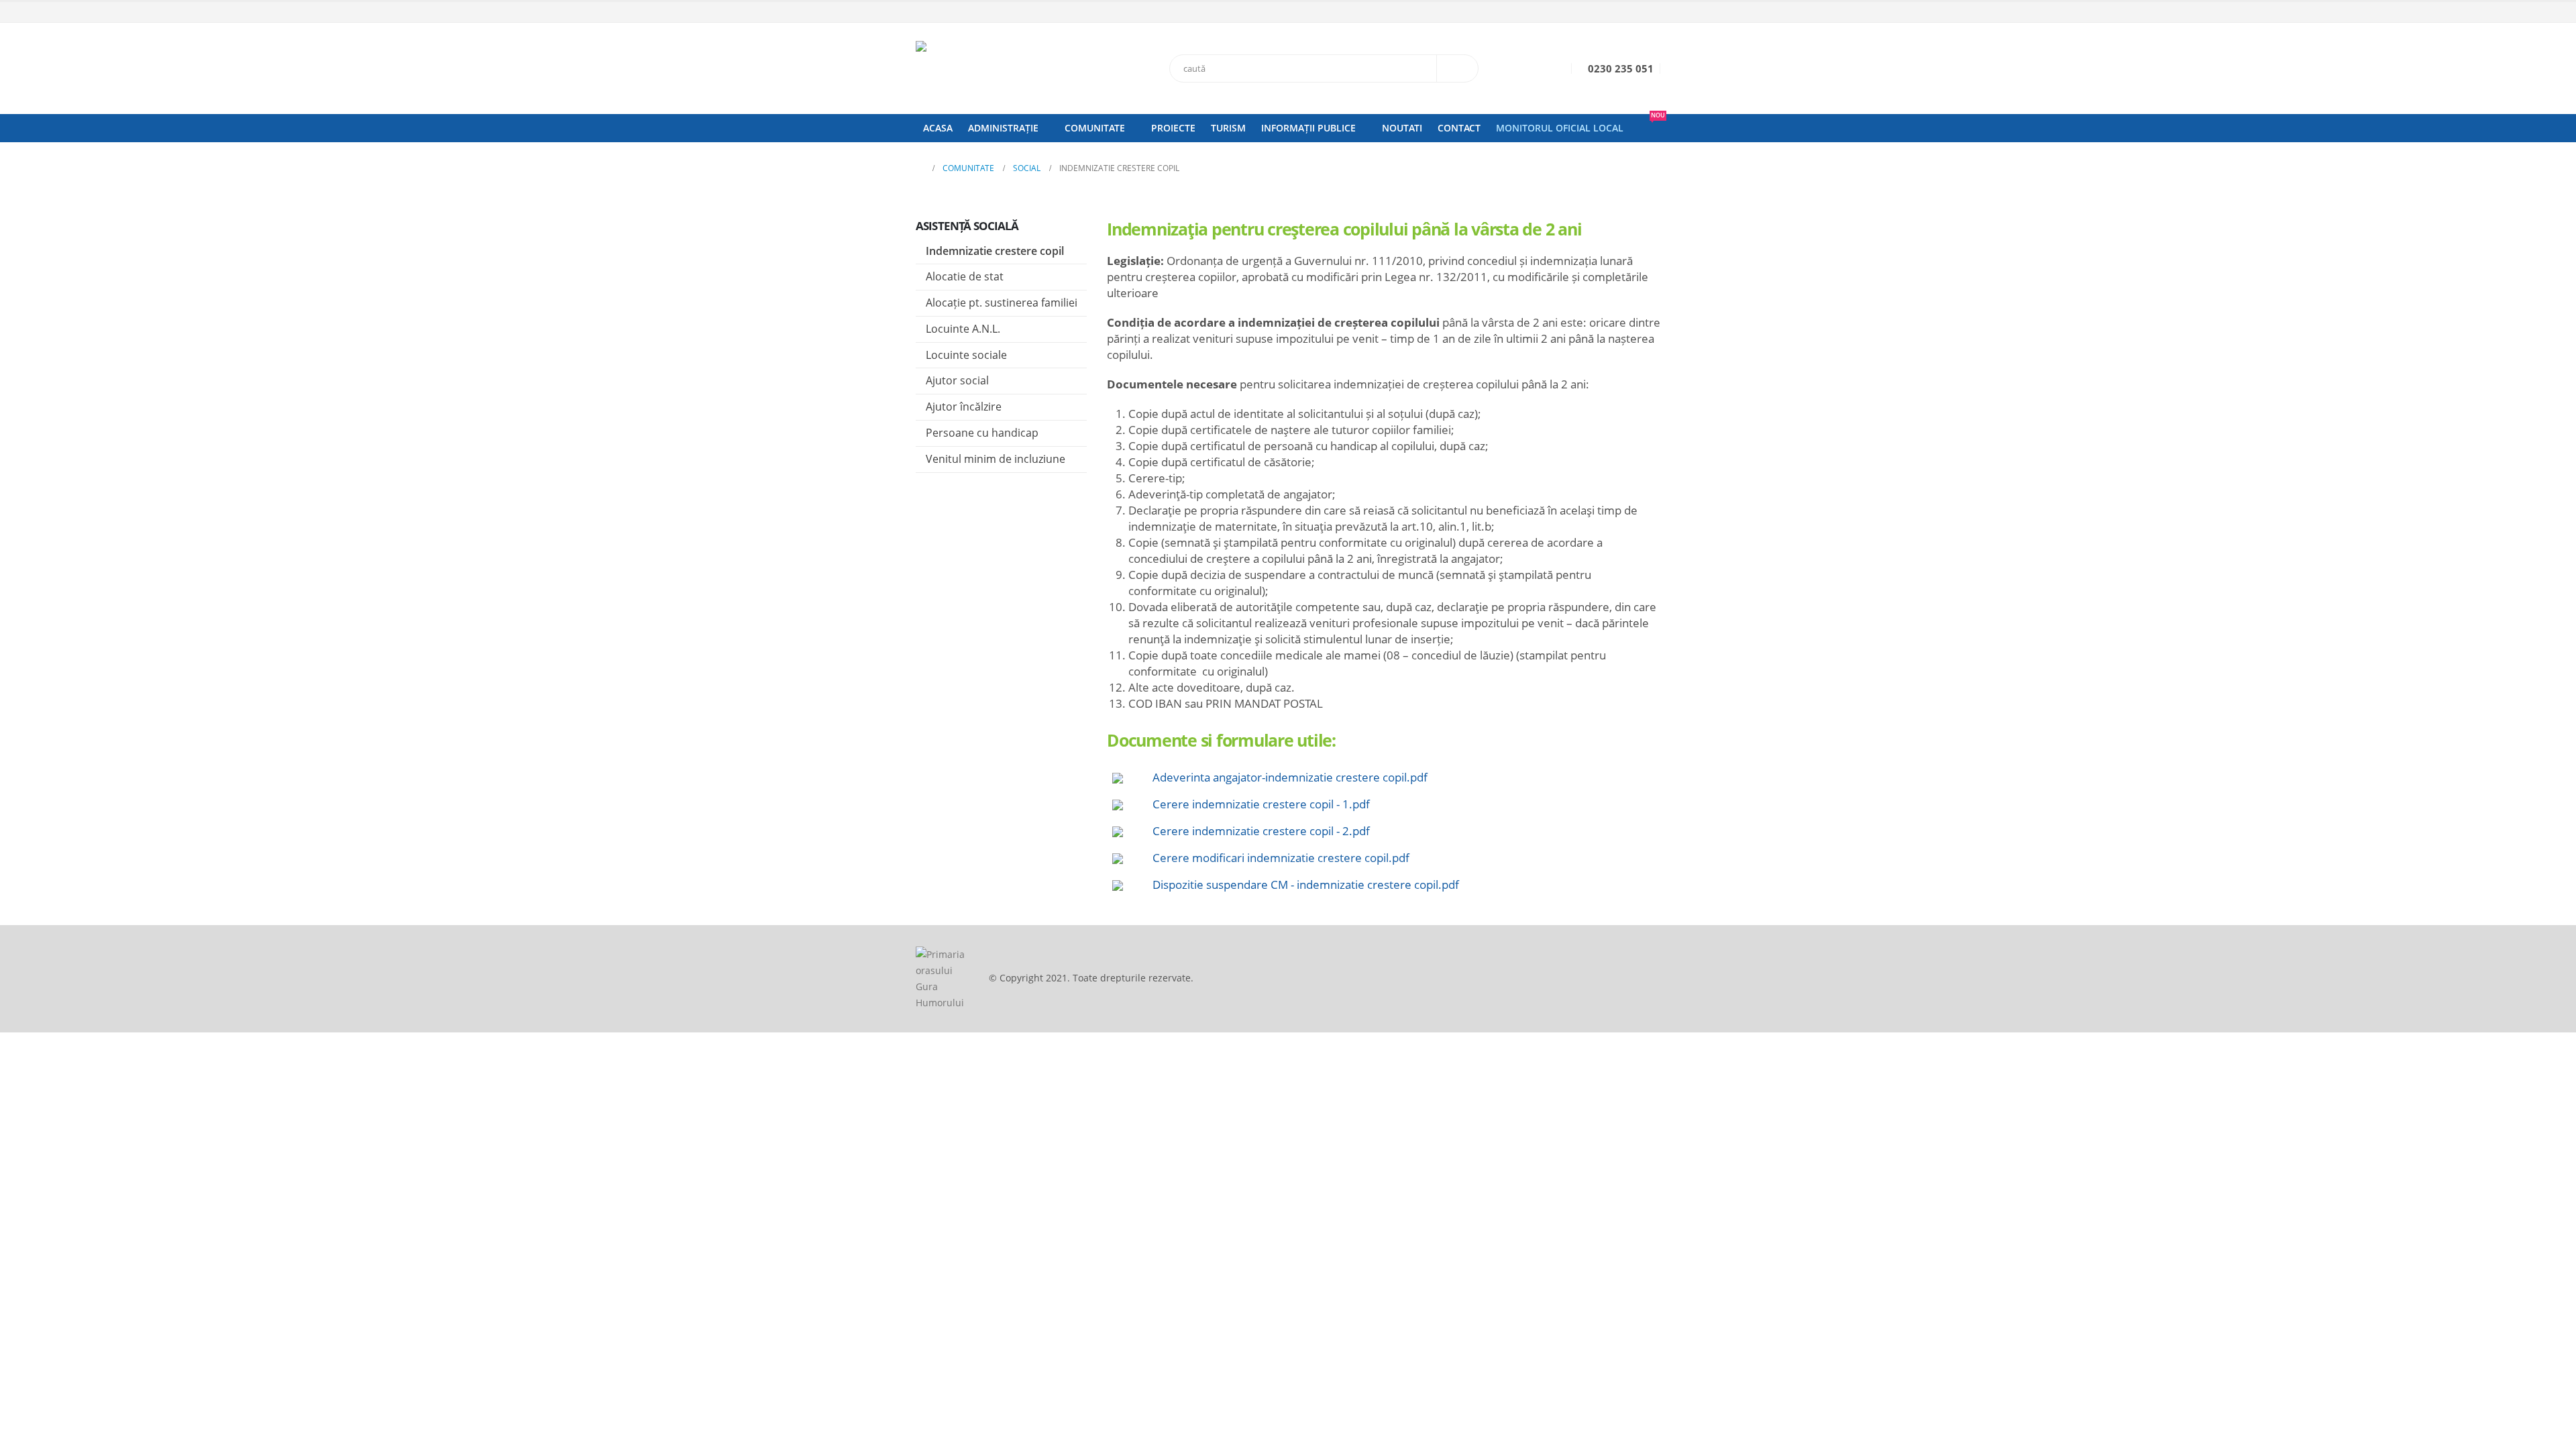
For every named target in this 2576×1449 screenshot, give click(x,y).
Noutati (1402, 128)
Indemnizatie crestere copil (995, 251)
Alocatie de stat (965, 276)
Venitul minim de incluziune (996, 459)
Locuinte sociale (966, 355)
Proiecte (1173, 128)
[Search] (1458, 68)
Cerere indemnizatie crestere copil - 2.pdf (1261, 831)
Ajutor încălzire (964, 407)
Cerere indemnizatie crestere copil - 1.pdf (1261, 804)
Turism (1228, 128)
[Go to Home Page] (920, 168)
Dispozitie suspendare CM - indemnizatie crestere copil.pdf (1306, 884)
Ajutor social (957, 380)
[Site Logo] (1000, 68)
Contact (1459, 128)
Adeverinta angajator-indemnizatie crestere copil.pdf (1290, 777)
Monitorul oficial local (1560, 128)
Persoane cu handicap (982, 433)
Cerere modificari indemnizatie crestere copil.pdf (1281, 858)
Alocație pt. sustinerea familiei (1002, 303)
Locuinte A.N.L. (963, 329)
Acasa (938, 128)
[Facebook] (1652, 13)
